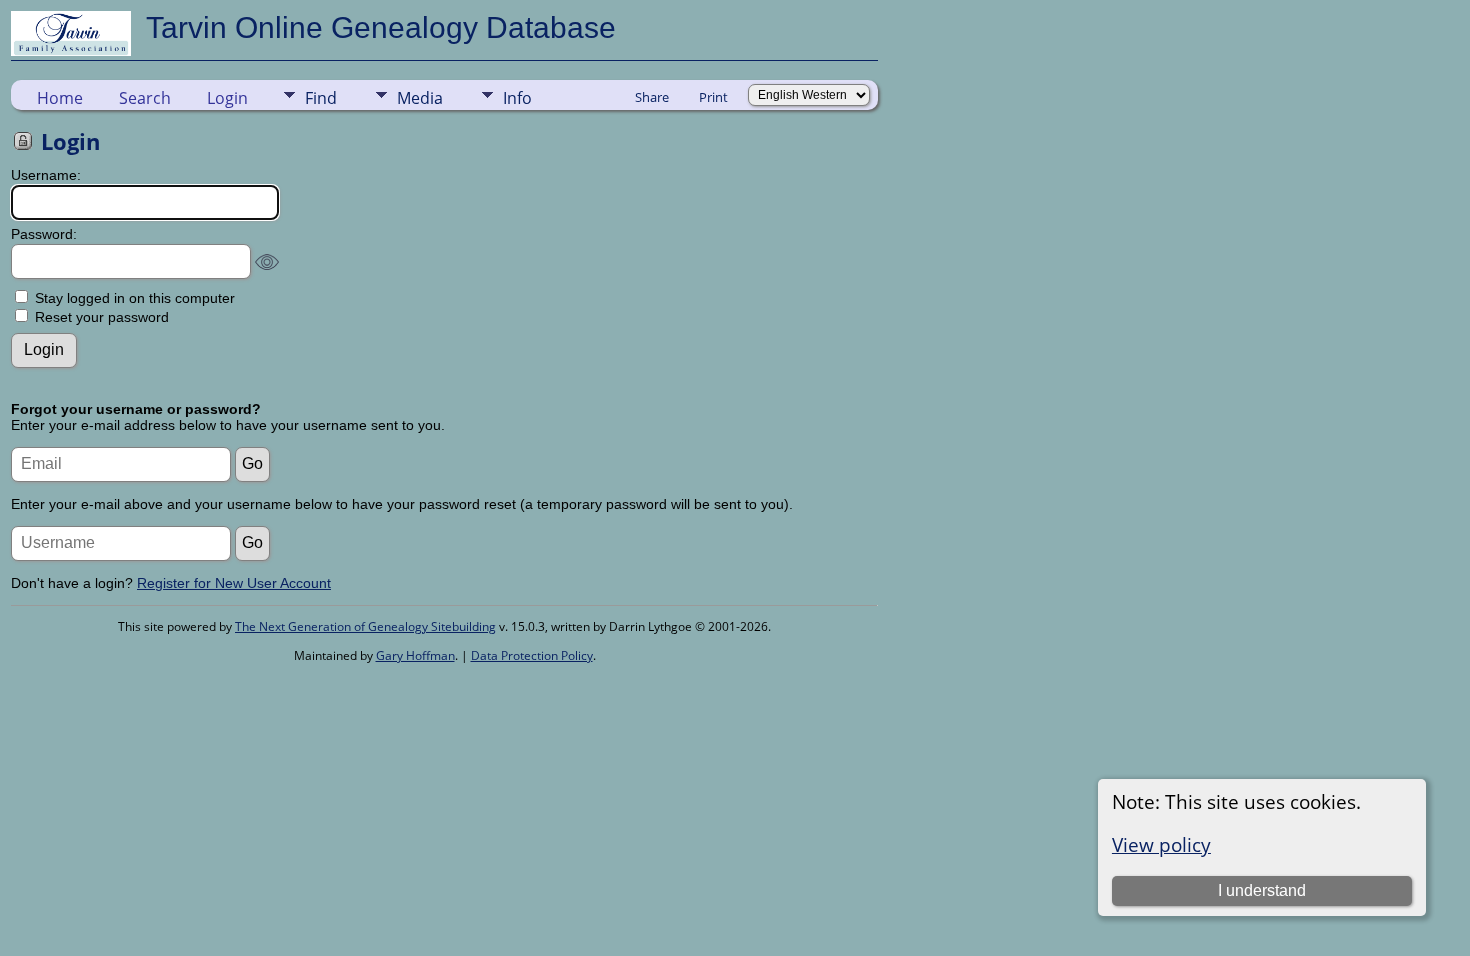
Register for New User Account (234, 583)
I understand (1262, 890)
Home (60, 98)
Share (652, 97)
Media (420, 98)
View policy (1161, 844)
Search (145, 98)
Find (321, 98)
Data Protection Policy (532, 655)
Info (517, 98)
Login (227, 98)
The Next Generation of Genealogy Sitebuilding (365, 626)
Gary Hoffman (415, 655)
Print (713, 97)
